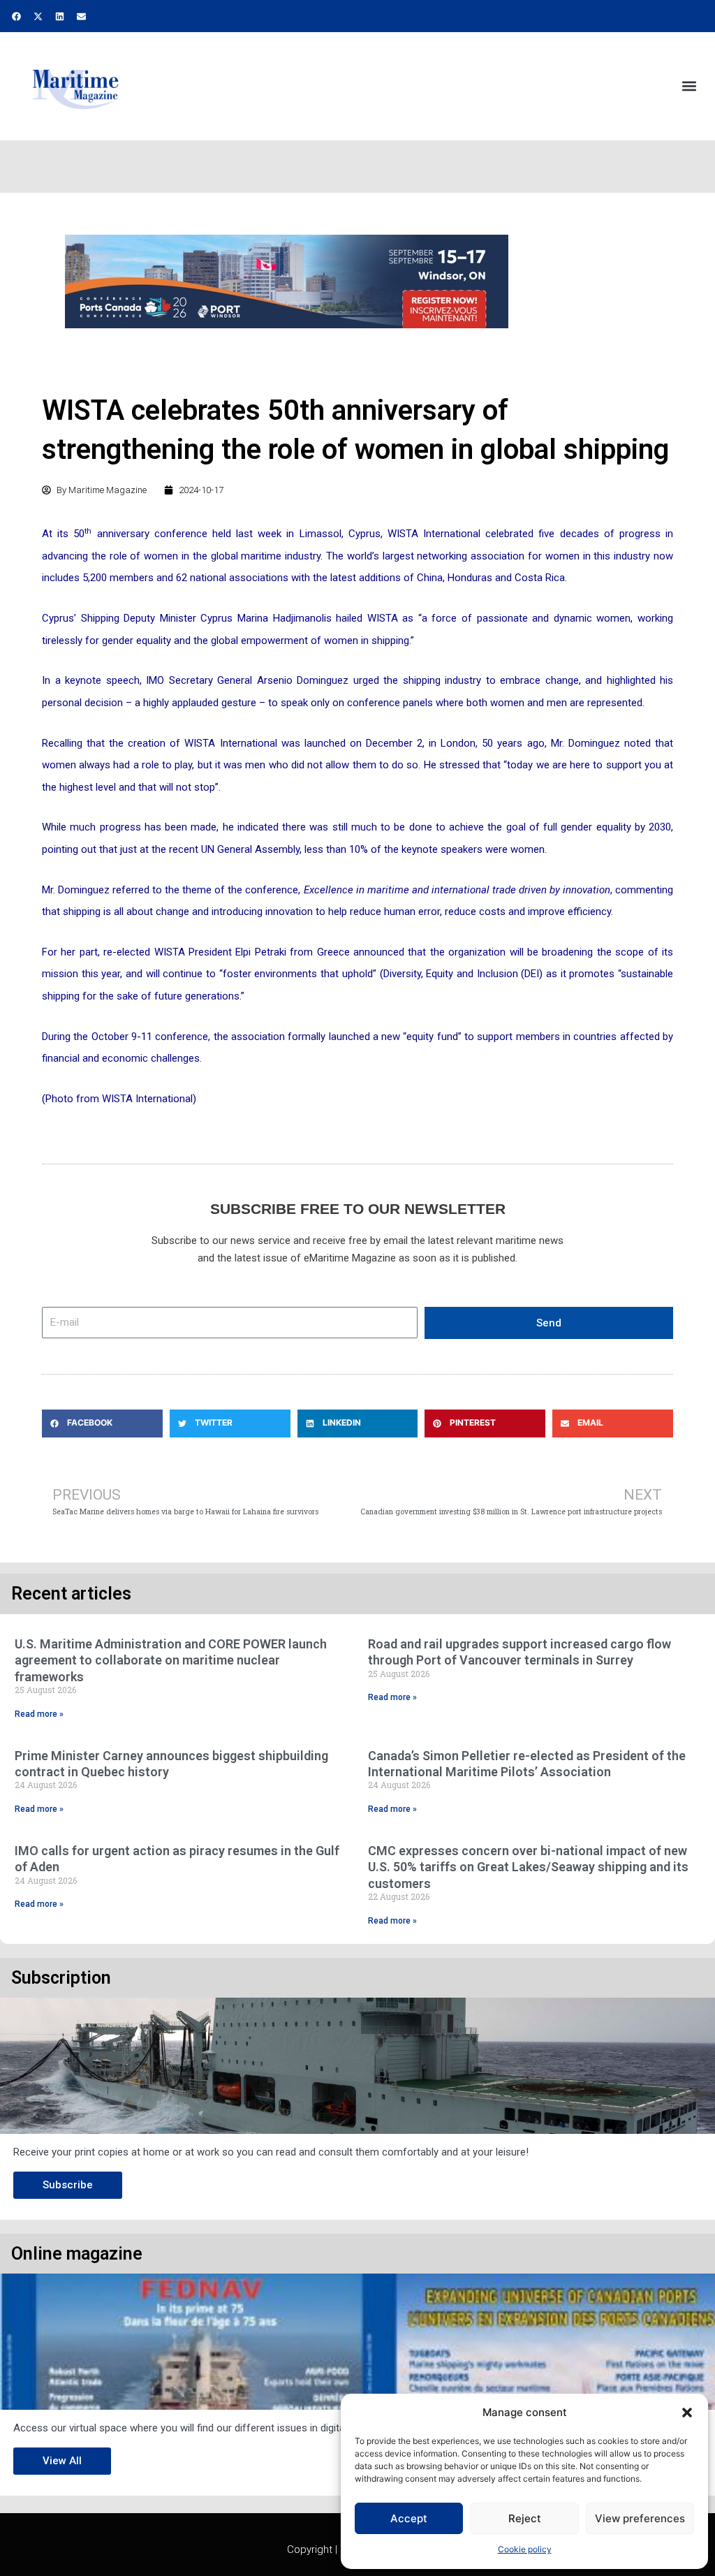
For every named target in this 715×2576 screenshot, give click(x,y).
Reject (525, 2518)
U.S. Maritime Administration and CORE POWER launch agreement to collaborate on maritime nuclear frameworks (171, 1660)
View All (62, 2461)
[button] (687, 2413)
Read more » (39, 1714)
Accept (409, 2518)
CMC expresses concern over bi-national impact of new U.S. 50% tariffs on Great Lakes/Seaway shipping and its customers (528, 1867)
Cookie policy (525, 2549)
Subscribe (68, 2185)
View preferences (640, 2518)
